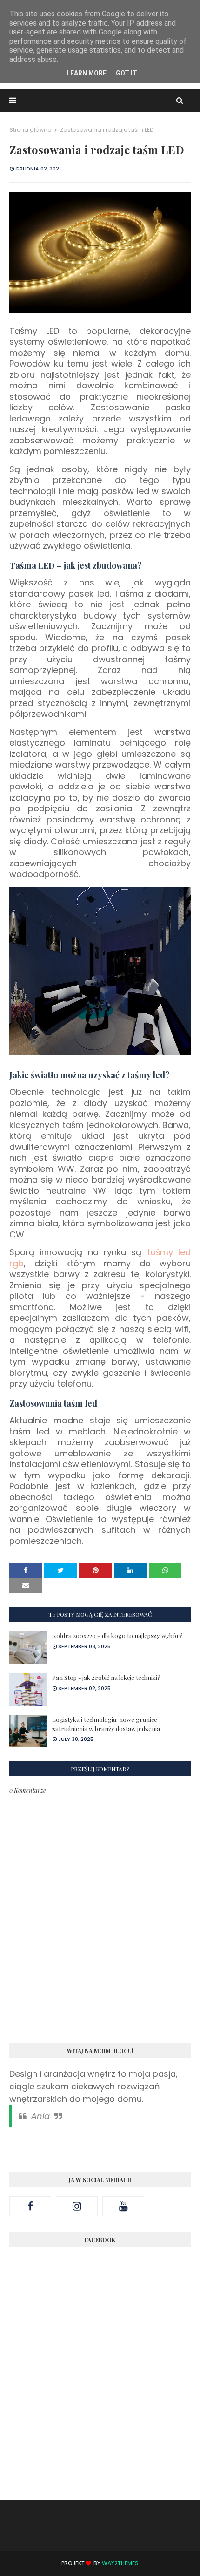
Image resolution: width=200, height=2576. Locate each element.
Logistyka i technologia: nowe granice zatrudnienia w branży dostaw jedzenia (106, 1724)
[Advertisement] (100, 2383)
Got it (127, 73)
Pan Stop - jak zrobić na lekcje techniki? (106, 1677)
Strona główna (30, 130)
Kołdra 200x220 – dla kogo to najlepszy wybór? (117, 1635)
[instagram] (77, 2206)
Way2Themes (120, 2563)
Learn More (87, 73)
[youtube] (123, 2206)
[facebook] (30, 2206)
